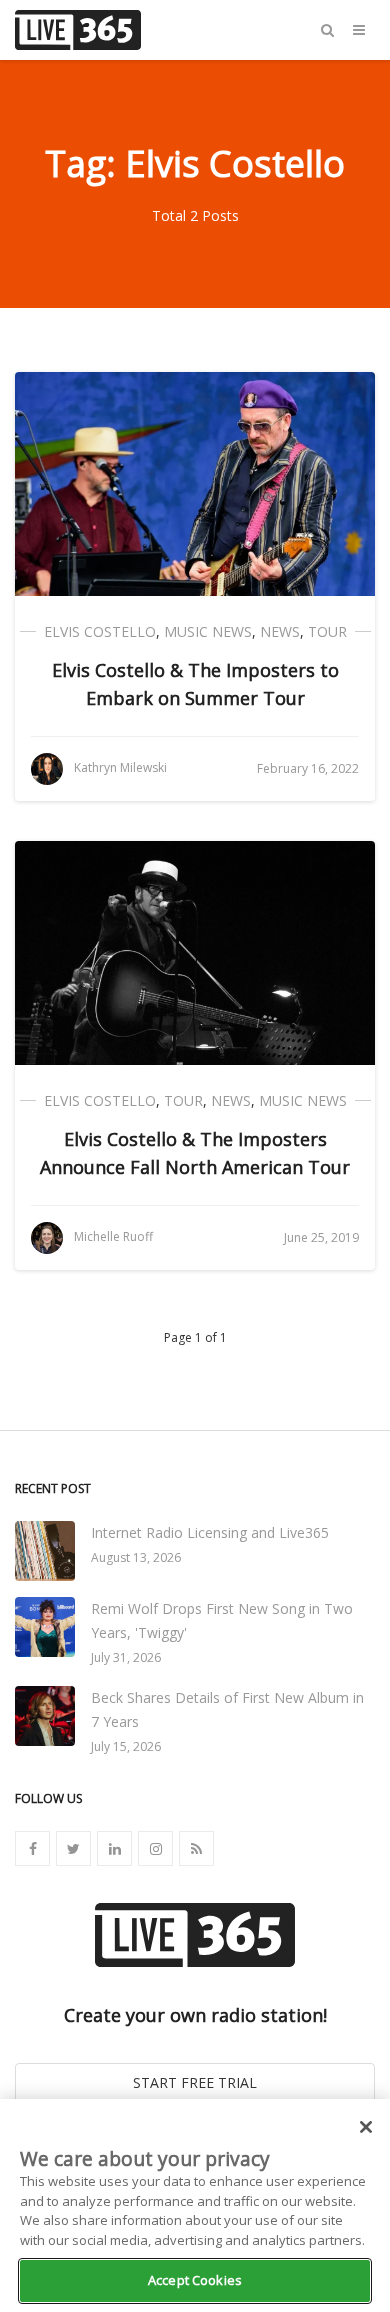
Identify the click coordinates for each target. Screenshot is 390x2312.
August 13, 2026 (136, 1557)
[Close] (366, 2127)
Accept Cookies (195, 2280)
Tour (327, 631)
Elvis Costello (100, 631)
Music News (208, 631)
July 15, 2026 (126, 1746)
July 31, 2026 (126, 1657)
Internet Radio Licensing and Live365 (210, 1532)
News (280, 631)
